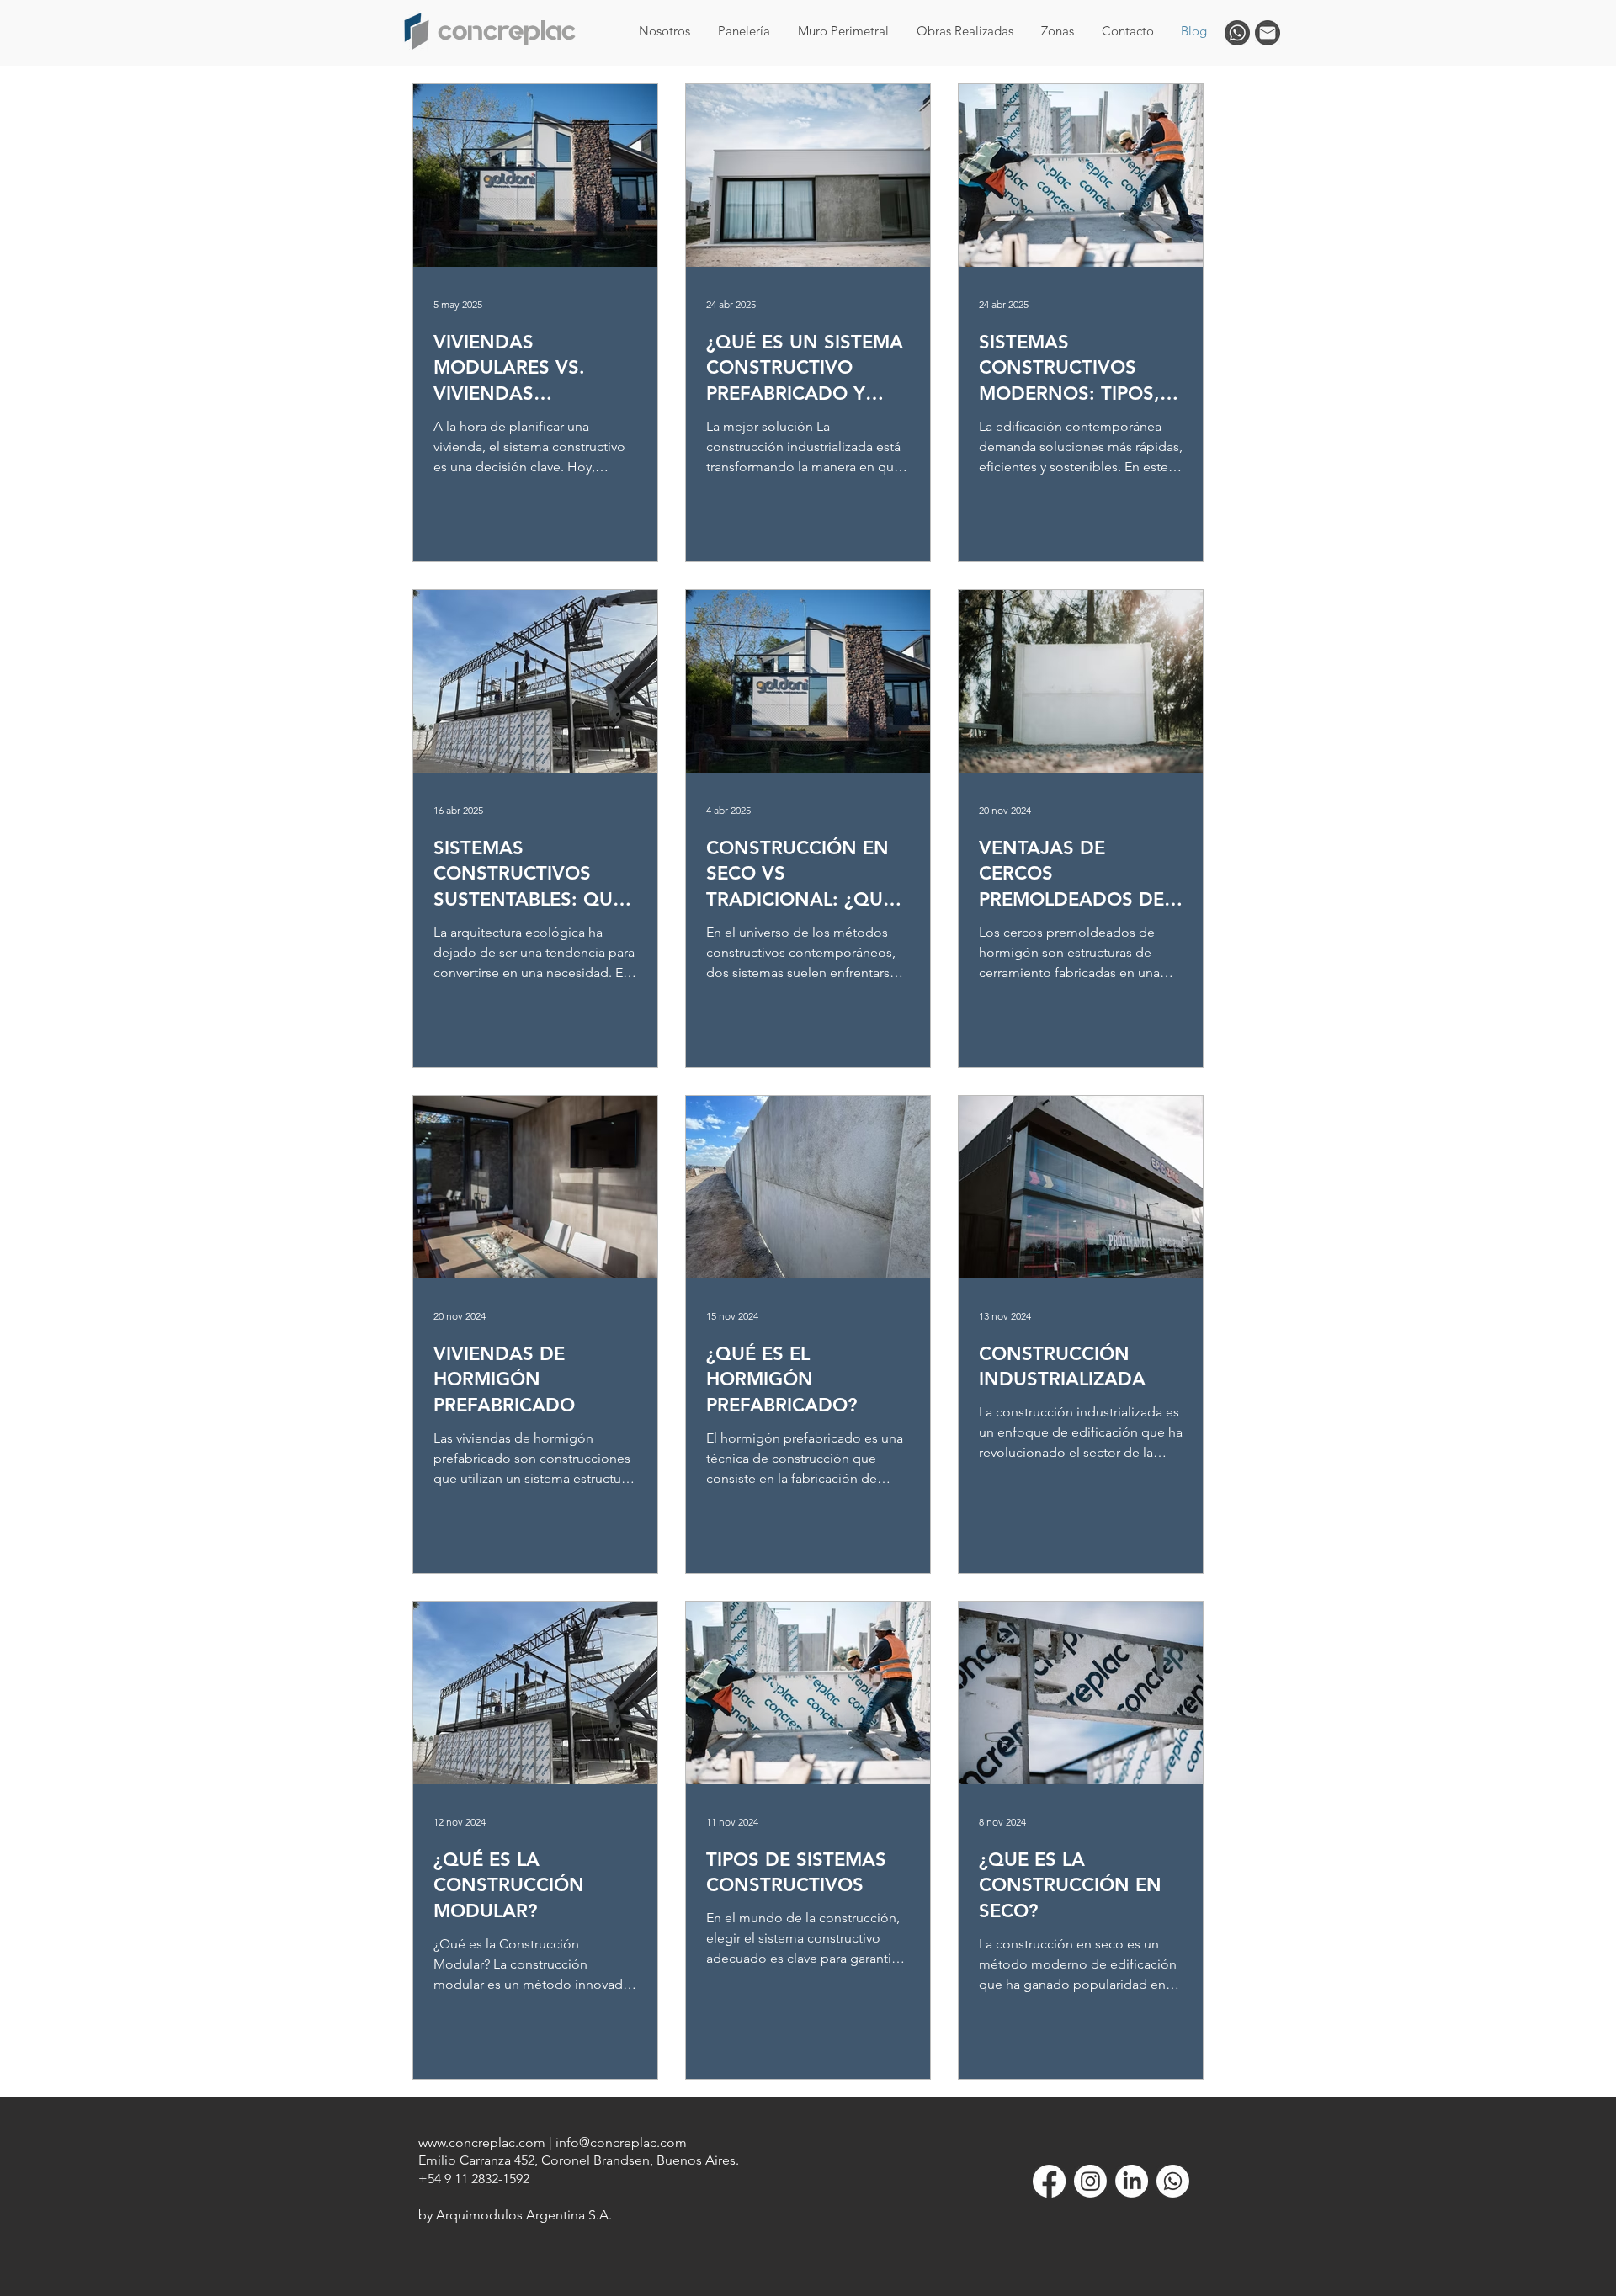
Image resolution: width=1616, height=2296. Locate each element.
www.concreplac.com (482, 2142)
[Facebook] (1049, 2181)
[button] (1057, 31)
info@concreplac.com (621, 2142)
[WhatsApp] (1173, 2181)
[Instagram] (1090, 2181)
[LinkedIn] (1132, 2181)
